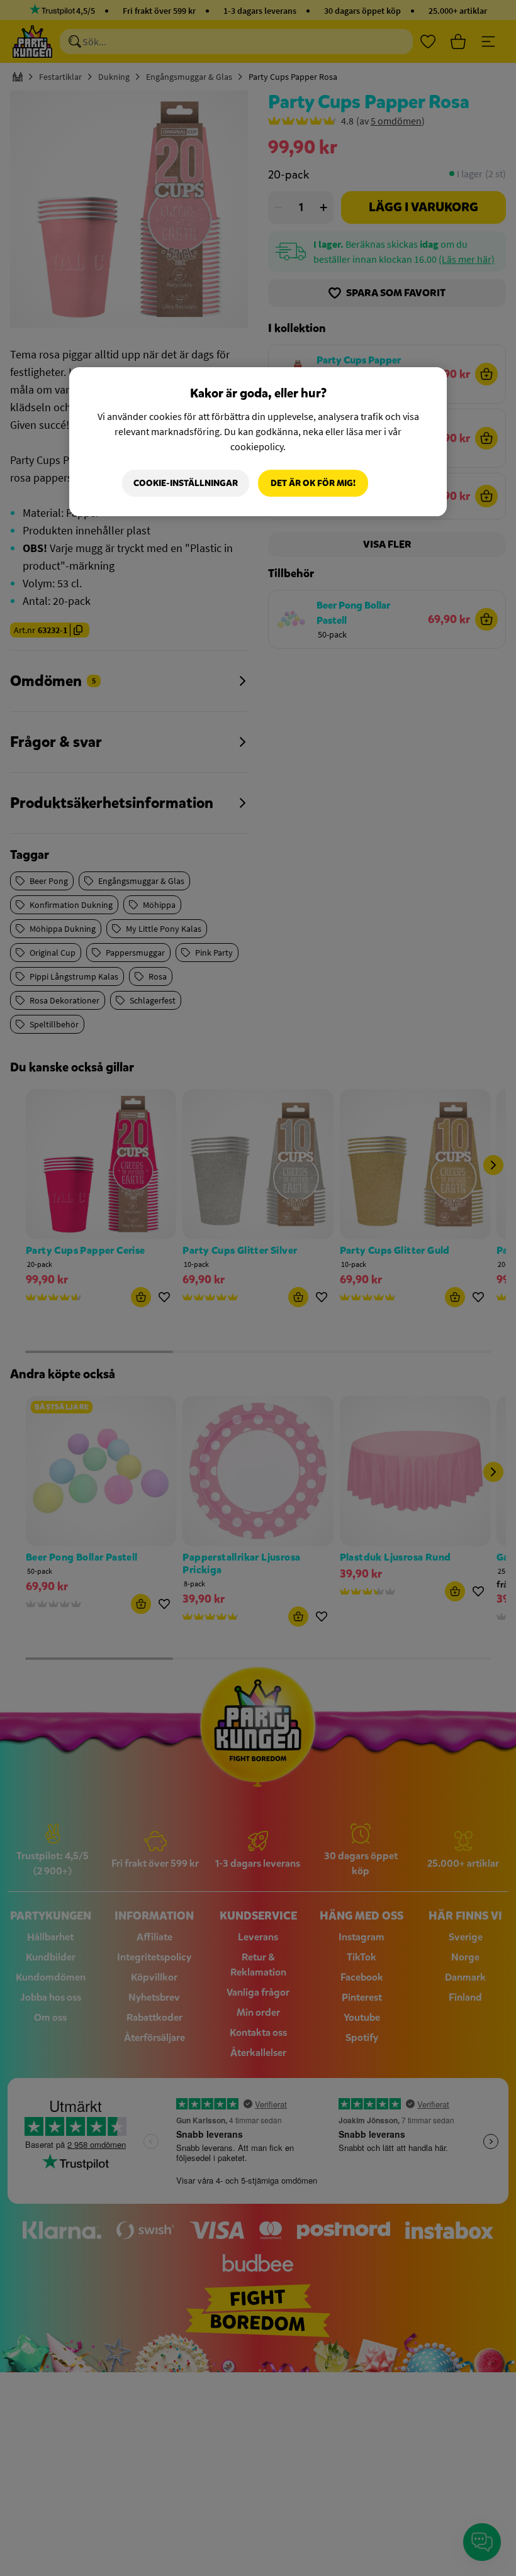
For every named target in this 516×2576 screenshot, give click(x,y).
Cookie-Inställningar (186, 483)
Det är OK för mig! (313, 483)
